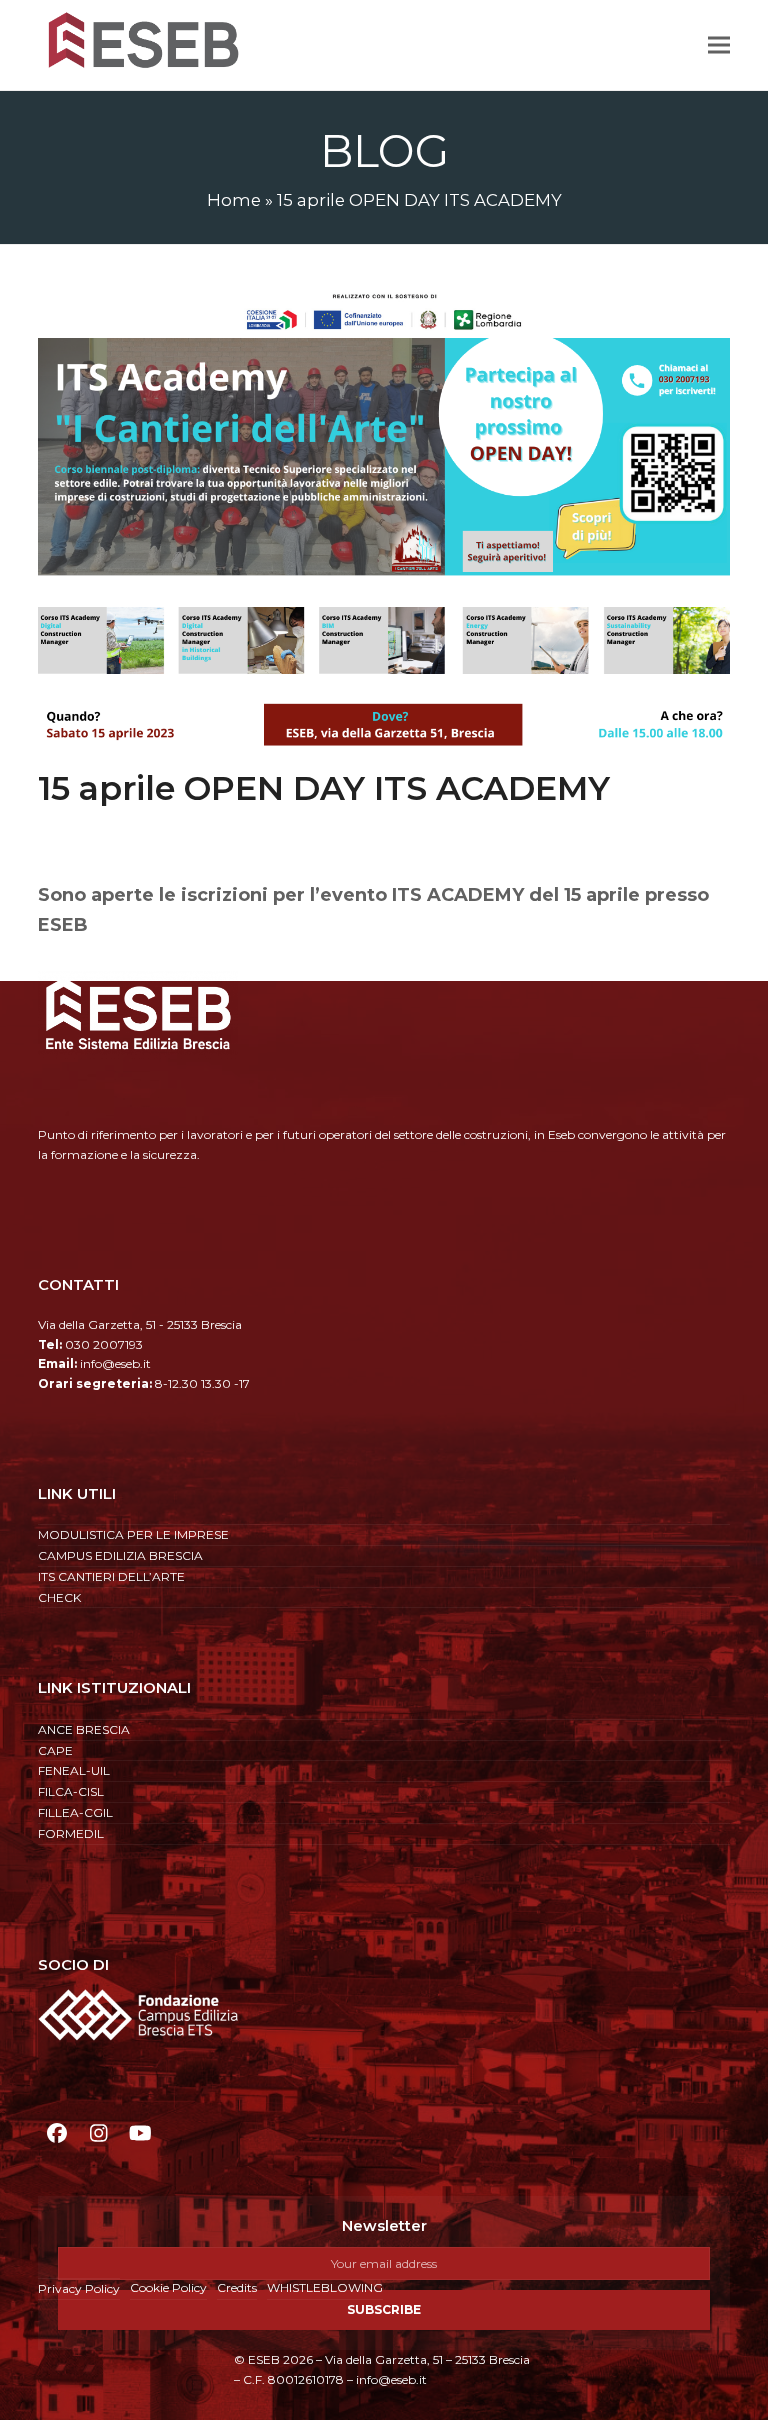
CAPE (55, 1750)
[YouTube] (140, 2132)
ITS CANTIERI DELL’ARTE (111, 1576)
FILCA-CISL (71, 1791)
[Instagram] (98, 2132)
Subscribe (384, 2309)
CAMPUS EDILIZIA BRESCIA (120, 1555)
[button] (719, 44)
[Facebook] (56, 2132)
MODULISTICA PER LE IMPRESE (133, 1534)
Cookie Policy (168, 2287)
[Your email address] (383, 2263)
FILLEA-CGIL (75, 1812)
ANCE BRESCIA (84, 1729)
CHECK (59, 1597)
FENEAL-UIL (74, 1770)
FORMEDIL (71, 1833)
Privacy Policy (79, 2288)
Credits (237, 2287)
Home (234, 200)
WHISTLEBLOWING (325, 2287)
